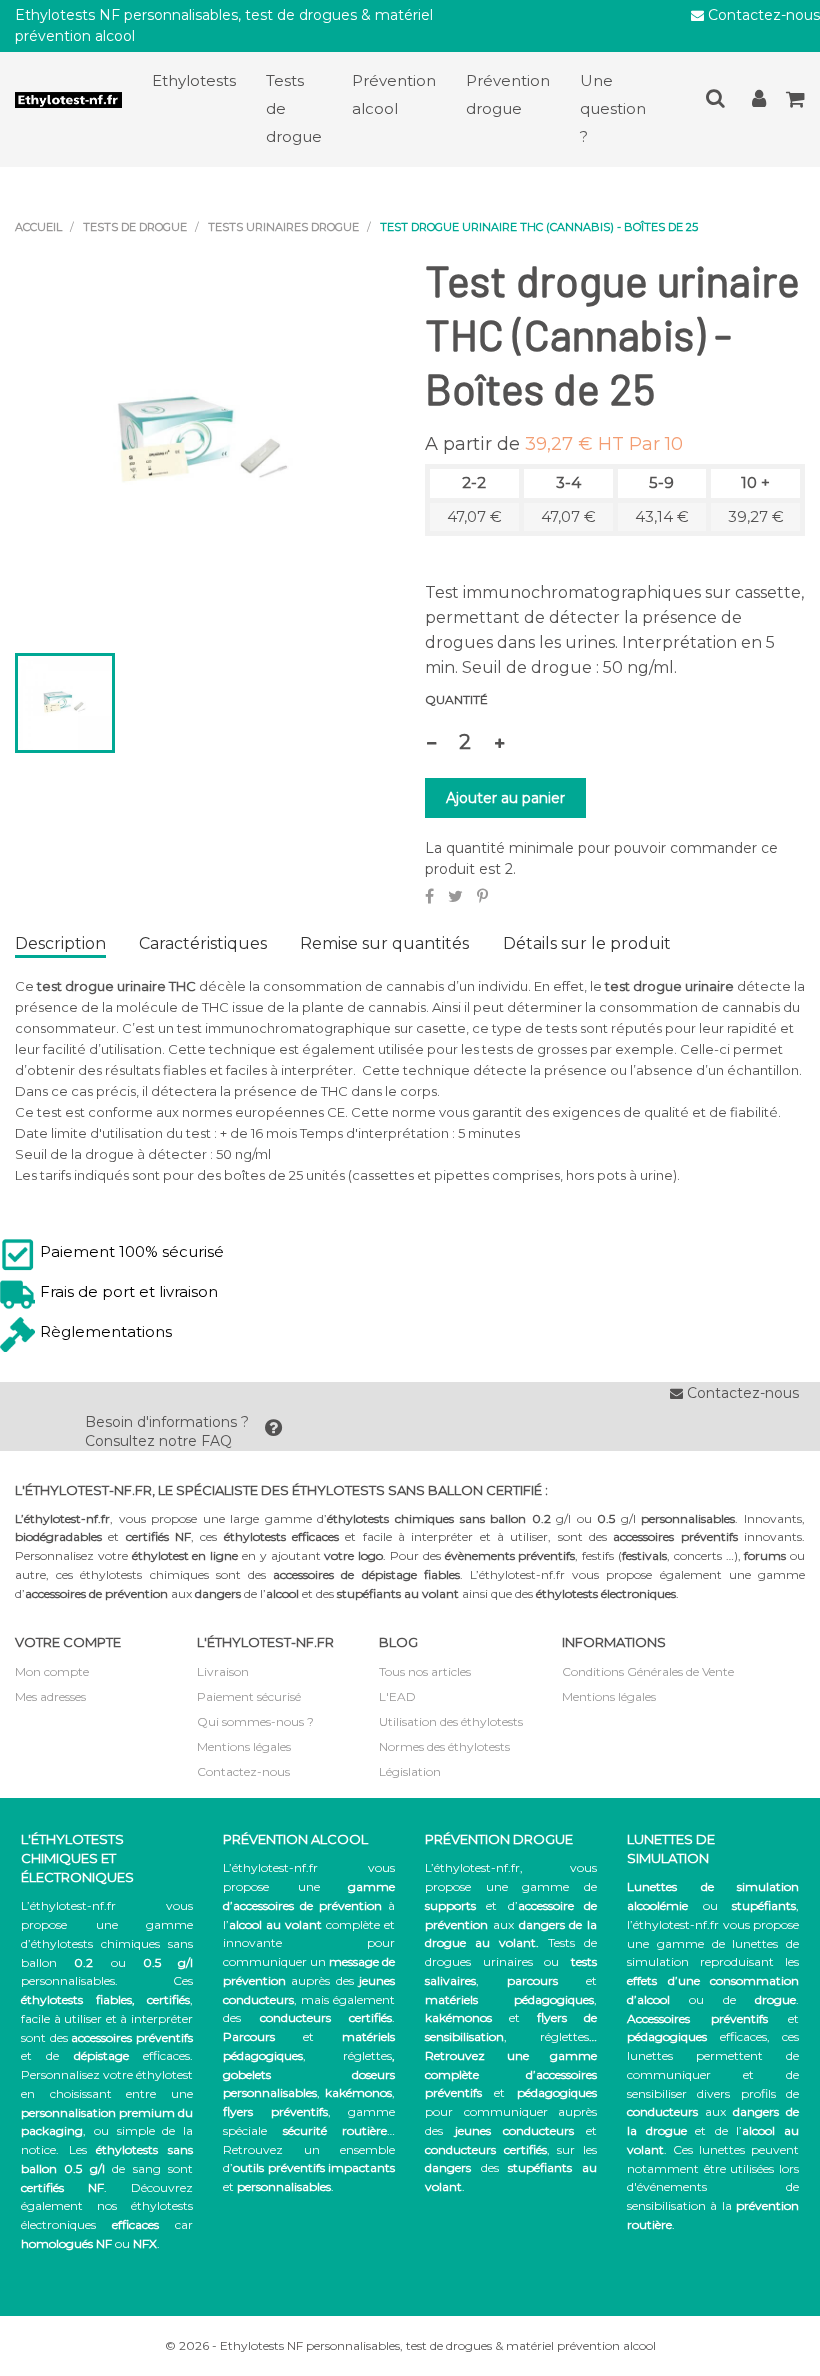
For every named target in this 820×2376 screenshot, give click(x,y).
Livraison (223, 1671)
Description (60, 944)
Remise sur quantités (384, 944)
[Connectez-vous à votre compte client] (759, 102)
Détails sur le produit (587, 944)
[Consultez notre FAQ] (273, 1432)
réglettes (367, 2055)
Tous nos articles (425, 1671)
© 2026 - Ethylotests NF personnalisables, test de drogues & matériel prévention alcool (410, 2345)
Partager (429, 896)
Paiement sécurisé (249, 1696)
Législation (410, 1771)
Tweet (455, 896)
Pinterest (482, 896)
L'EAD (397, 1696)
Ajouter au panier (505, 798)
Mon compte (52, 1671)
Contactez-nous (762, 15)
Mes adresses (50, 1696)
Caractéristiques (203, 944)
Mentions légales (244, 1746)
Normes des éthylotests (444, 1746)
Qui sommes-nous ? (255, 1721)
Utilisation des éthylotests (451, 1721)
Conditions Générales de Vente (648, 1671)
